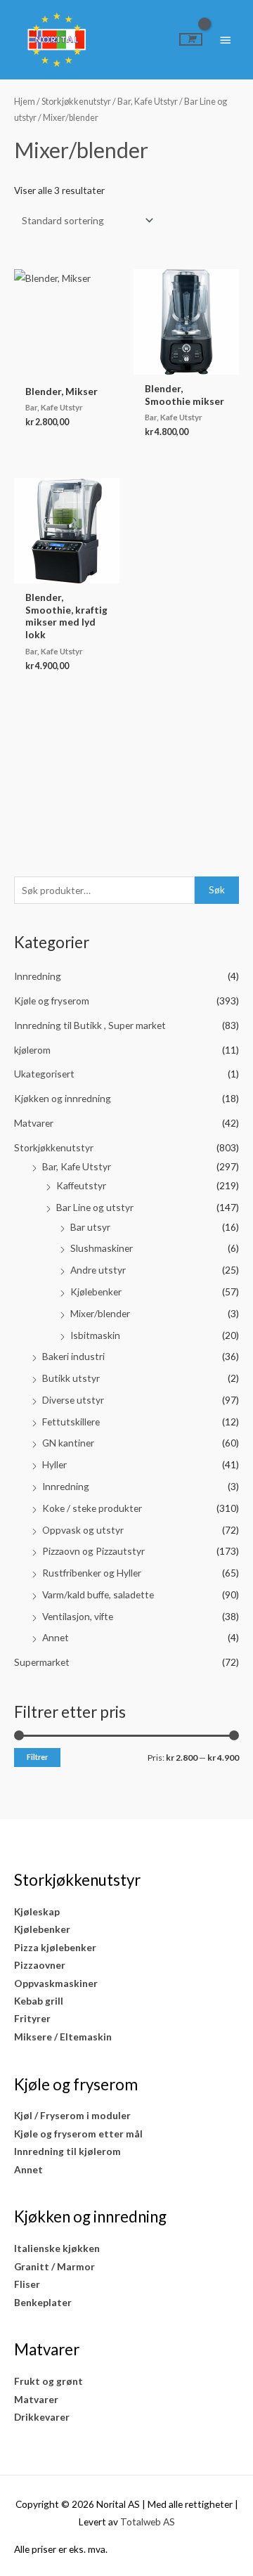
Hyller (54, 1464)
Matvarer (34, 1123)
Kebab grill (39, 2001)
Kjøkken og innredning (63, 1098)
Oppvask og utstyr (83, 1530)
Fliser (27, 2284)
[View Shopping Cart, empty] (191, 39)
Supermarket (42, 1662)
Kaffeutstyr (81, 1185)
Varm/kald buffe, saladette (98, 1594)
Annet (56, 1637)
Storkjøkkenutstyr (54, 1147)
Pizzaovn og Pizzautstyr (93, 1551)
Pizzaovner (40, 1965)
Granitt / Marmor (54, 2266)
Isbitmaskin (95, 1335)
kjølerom (32, 1050)
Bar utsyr (90, 1227)
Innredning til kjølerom (67, 2151)
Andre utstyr (98, 1270)
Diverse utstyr (73, 1400)
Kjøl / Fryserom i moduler (72, 2115)
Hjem (25, 102)
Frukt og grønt (48, 2381)
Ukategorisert (44, 1074)
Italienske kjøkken (57, 2248)
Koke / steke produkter (92, 1508)
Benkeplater (43, 2302)
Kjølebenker (96, 1292)
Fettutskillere (71, 1422)
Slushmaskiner (102, 1248)
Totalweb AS (148, 2522)
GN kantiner (68, 1443)
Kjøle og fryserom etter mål (78, 2134)
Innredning (38, 976)
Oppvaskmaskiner (56, 1983)
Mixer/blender (100, 1313)
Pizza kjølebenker (55, 1947)
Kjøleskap (37, 1911)
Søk (217, 889)
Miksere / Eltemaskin (63, 2037)
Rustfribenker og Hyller (92, 1573)
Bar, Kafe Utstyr (77, 1166)
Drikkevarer (42, 2417)
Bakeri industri (73, 1356)
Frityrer (32, 2018)
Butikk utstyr (71, 1378)
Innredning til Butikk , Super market (90, 1025)
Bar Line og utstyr (95, 1207)
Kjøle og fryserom (52, 1001)
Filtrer (37, 1757)
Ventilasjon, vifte (78, 1616)
